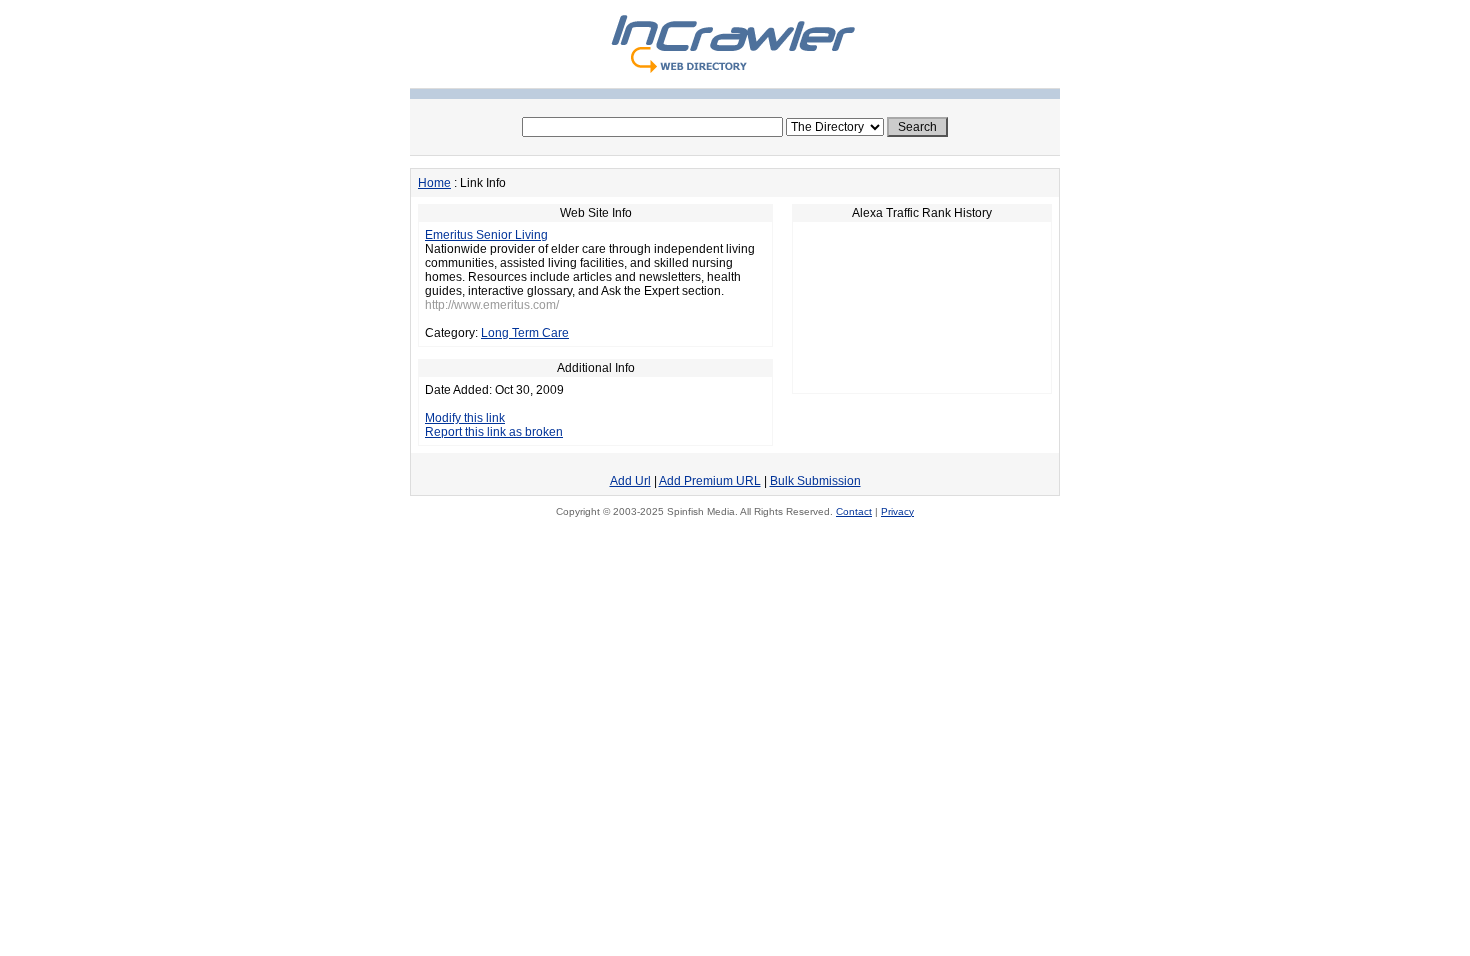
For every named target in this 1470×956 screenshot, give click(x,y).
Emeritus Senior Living (486, 235)
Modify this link (465, 418)
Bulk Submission (815, 481)
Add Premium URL (710, 481)
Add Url (630, 481)
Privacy (897, 511)
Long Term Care (525, 333)
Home (434, 183)
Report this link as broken (494, 432)
